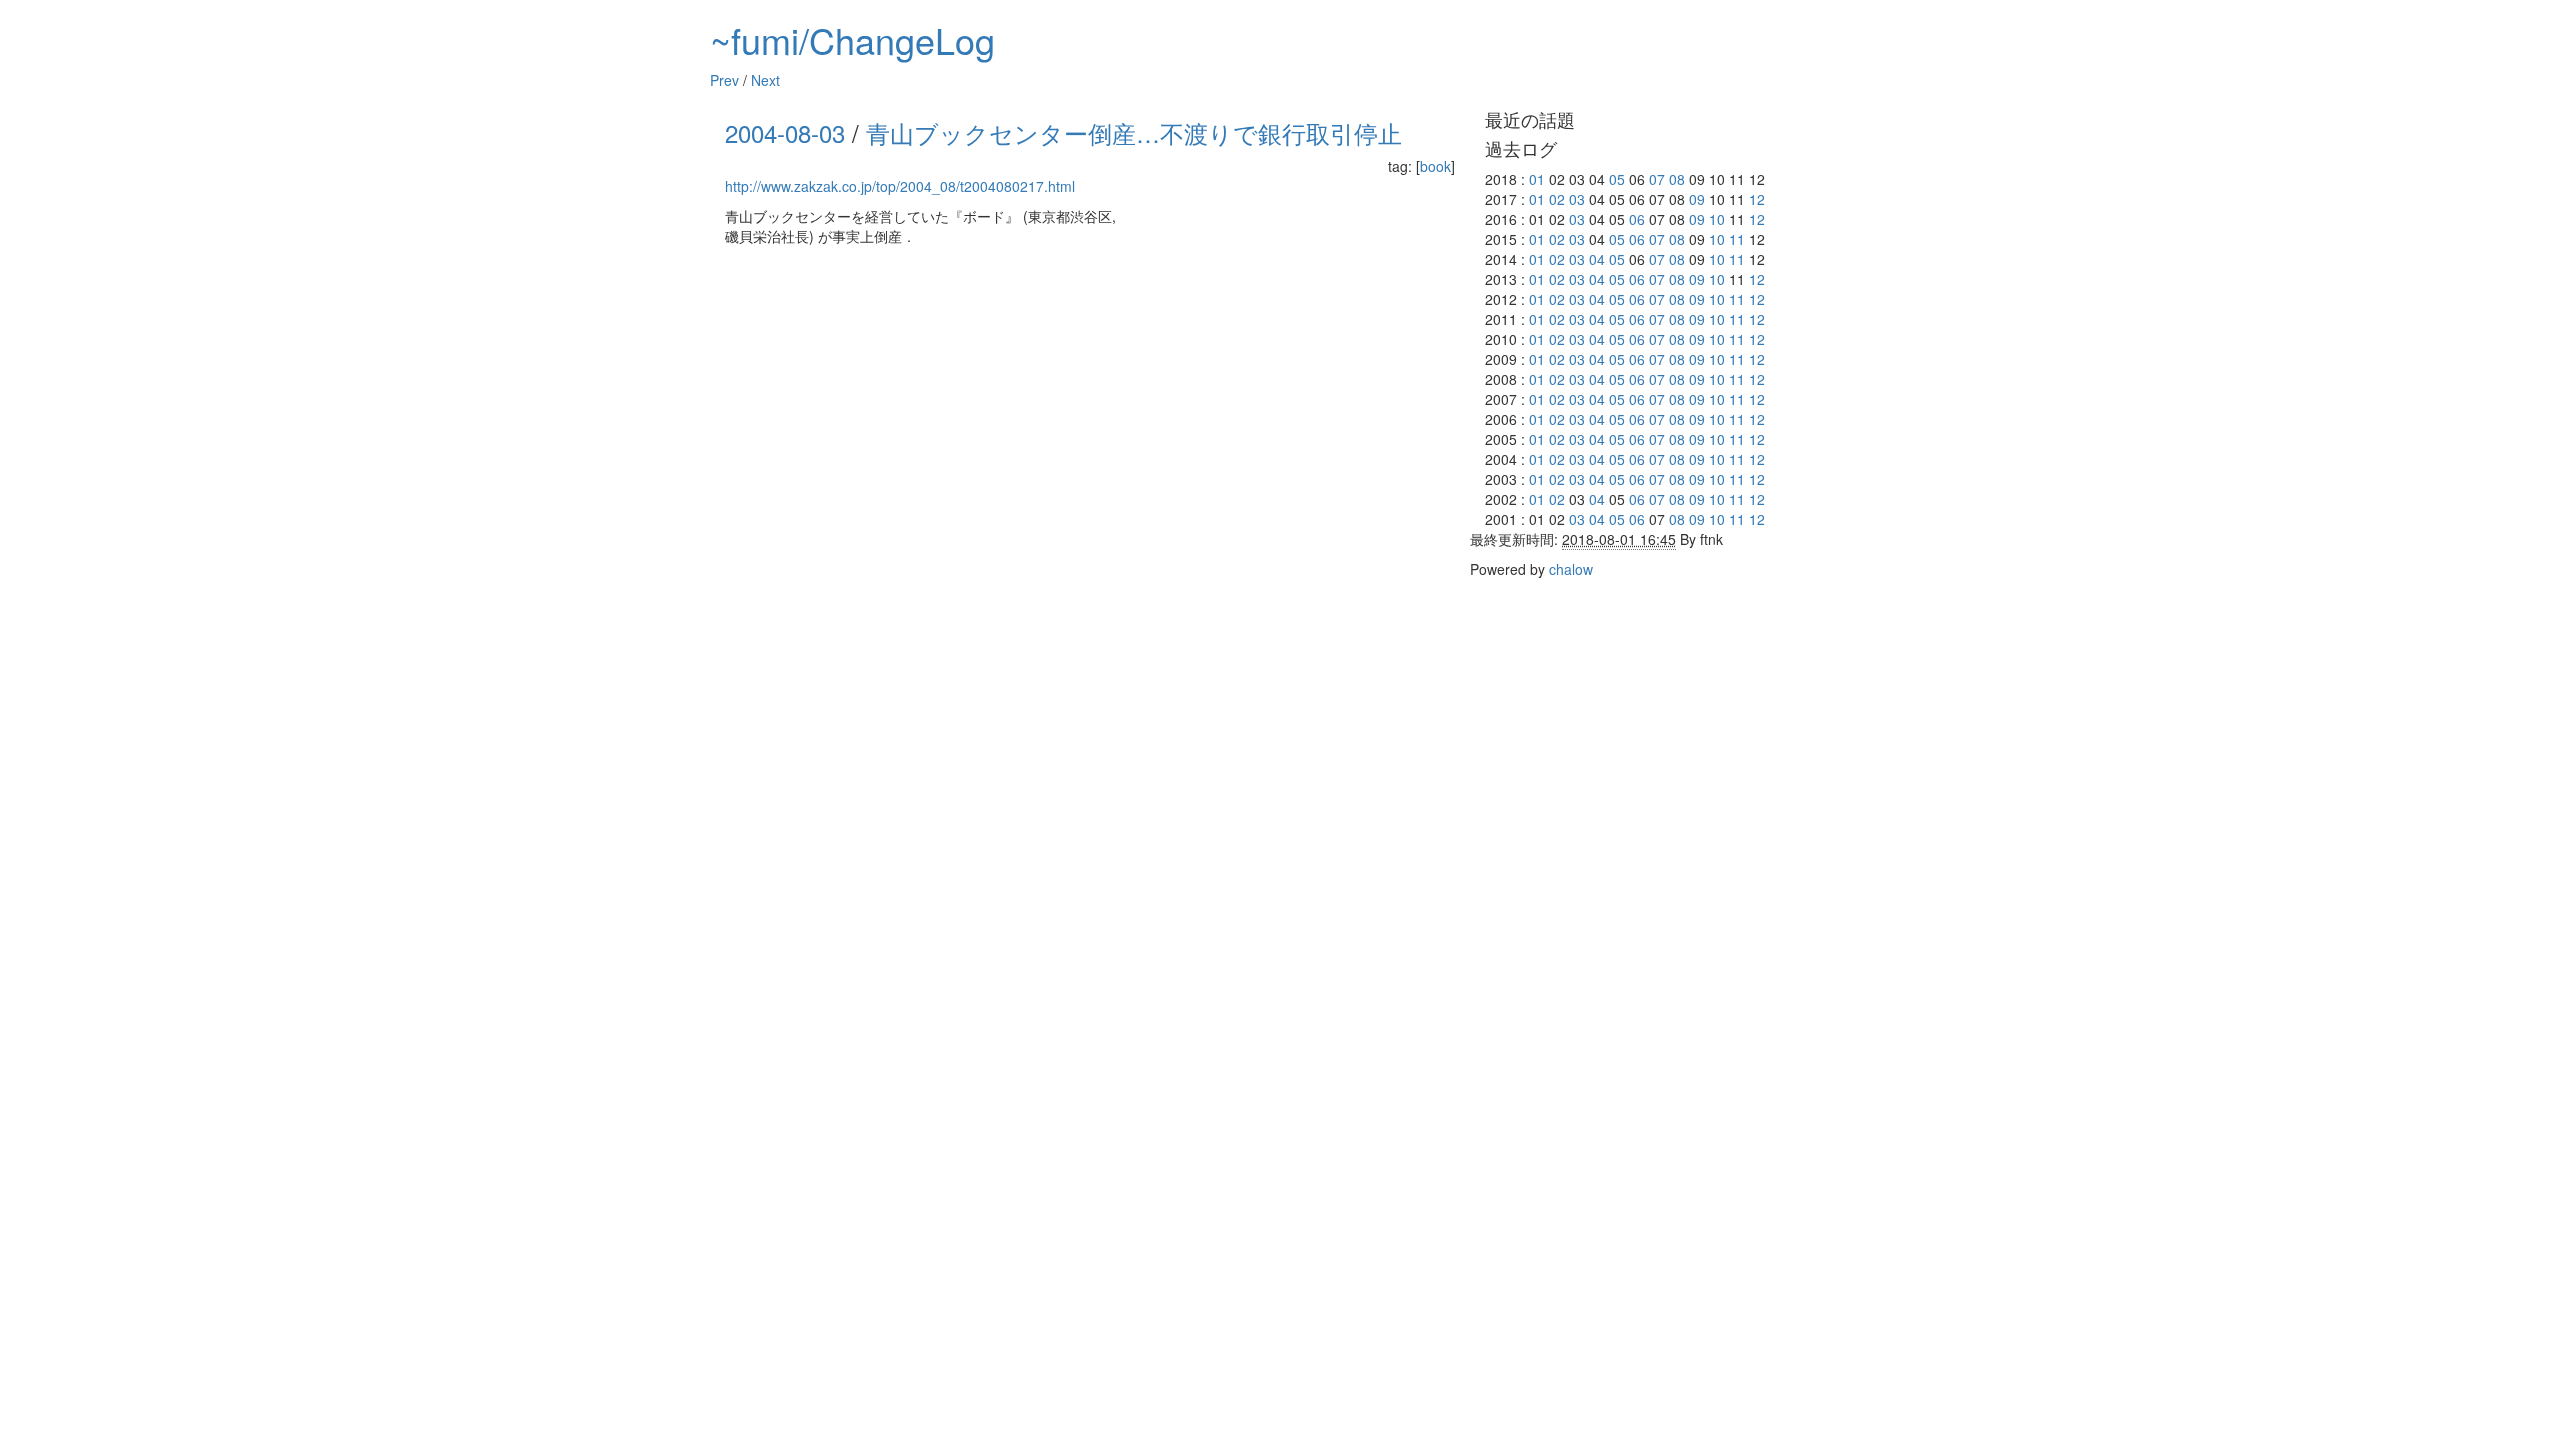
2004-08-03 (785, 132)
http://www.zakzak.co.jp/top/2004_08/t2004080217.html (900, 186)
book (1435, 166)
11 (1737, 239)
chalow (1571, 569)
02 (1557, 199)
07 (1657, 179)
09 (1697, 199)
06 (1637, 219)
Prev (724, 80)
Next (765, 80)
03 (1577, 199)
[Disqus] (1090, 506)
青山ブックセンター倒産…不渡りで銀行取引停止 (1134, 132)
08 (1677, 179)
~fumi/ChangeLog (852, 39)
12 (1757, 199)
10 (1717, 219)
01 (1537, 179)
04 (1597, 259)
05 (1617, 179)
